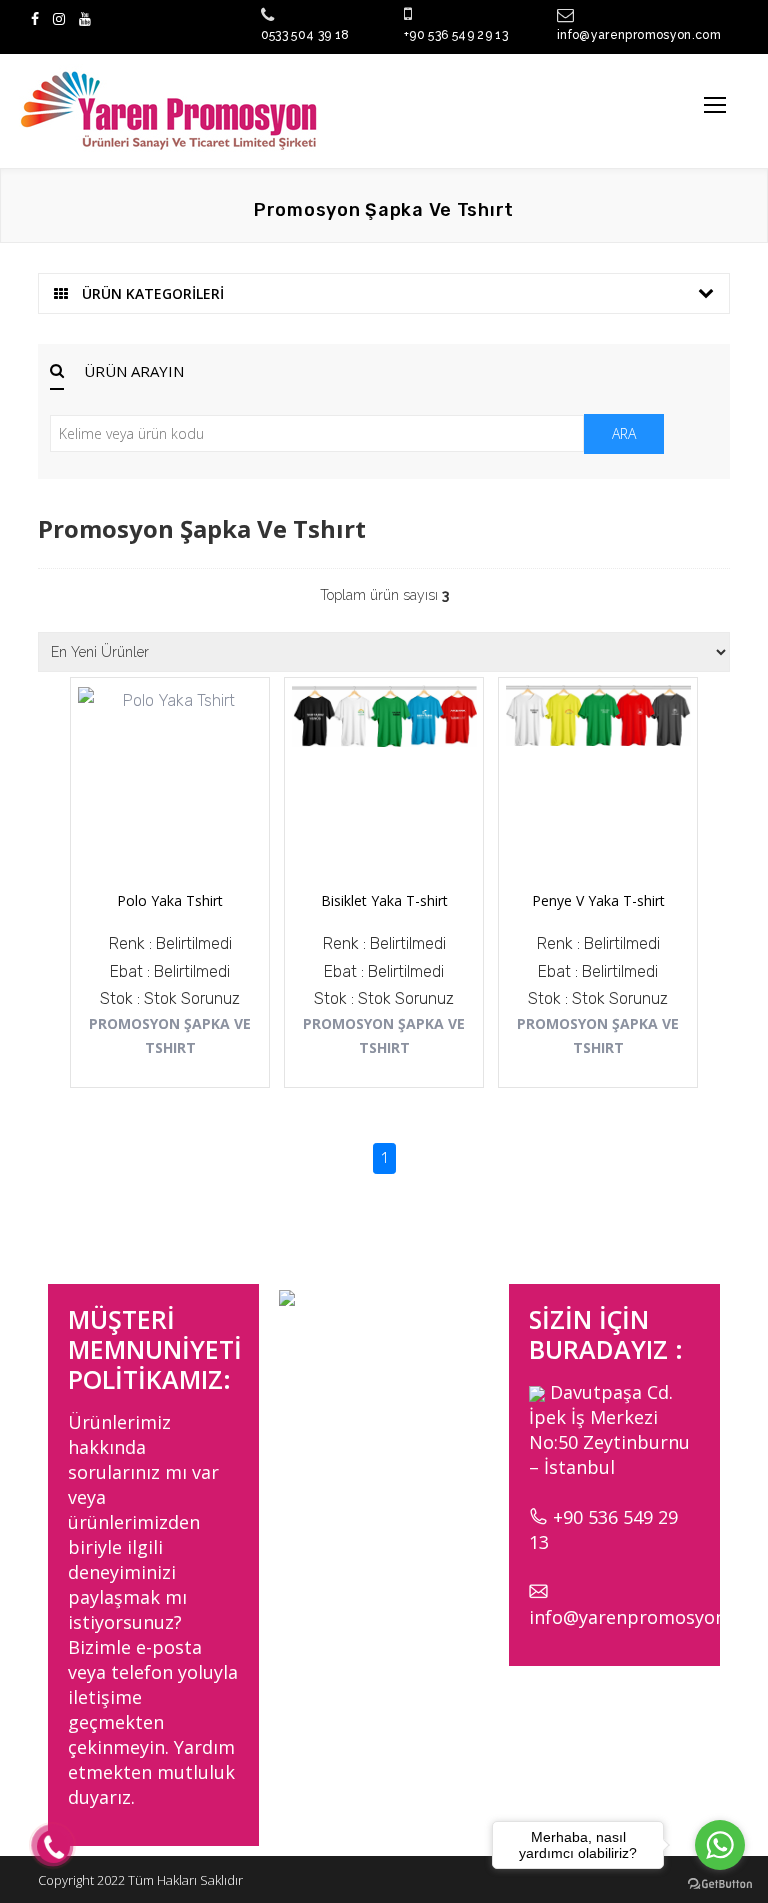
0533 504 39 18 (305, 35)
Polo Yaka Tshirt (170, 900)
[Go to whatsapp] (720, 1845)
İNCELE (181, 832)
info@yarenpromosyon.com (648, 1617)
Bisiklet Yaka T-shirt (384, 900)
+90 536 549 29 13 (456, 35)
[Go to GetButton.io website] (720, 1883)
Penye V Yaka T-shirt (598, 900)
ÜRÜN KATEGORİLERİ (151, 293)
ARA (624, 433)
